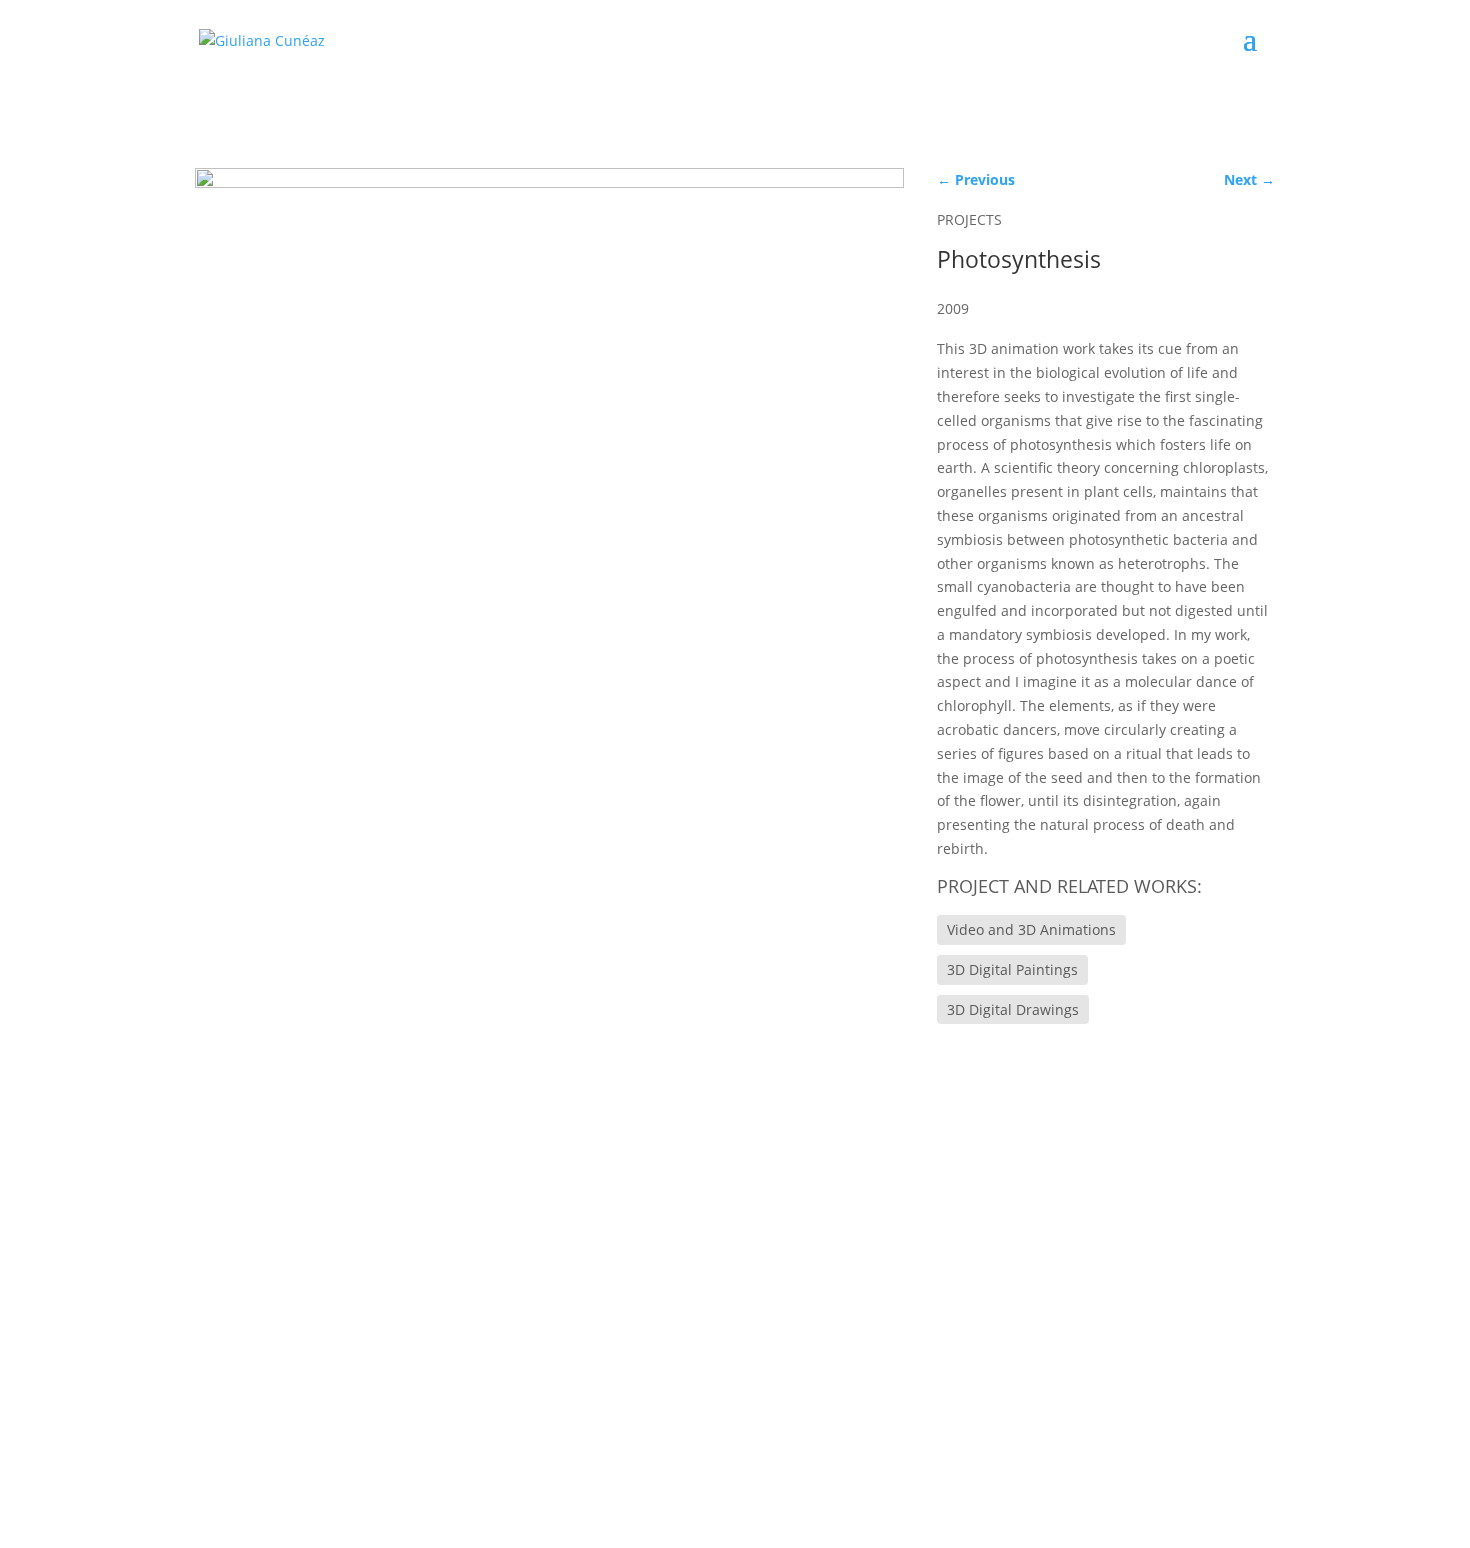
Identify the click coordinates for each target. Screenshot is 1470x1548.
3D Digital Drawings (1013, 1009)
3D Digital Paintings (1012, 969)
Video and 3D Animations (1031, 929)
